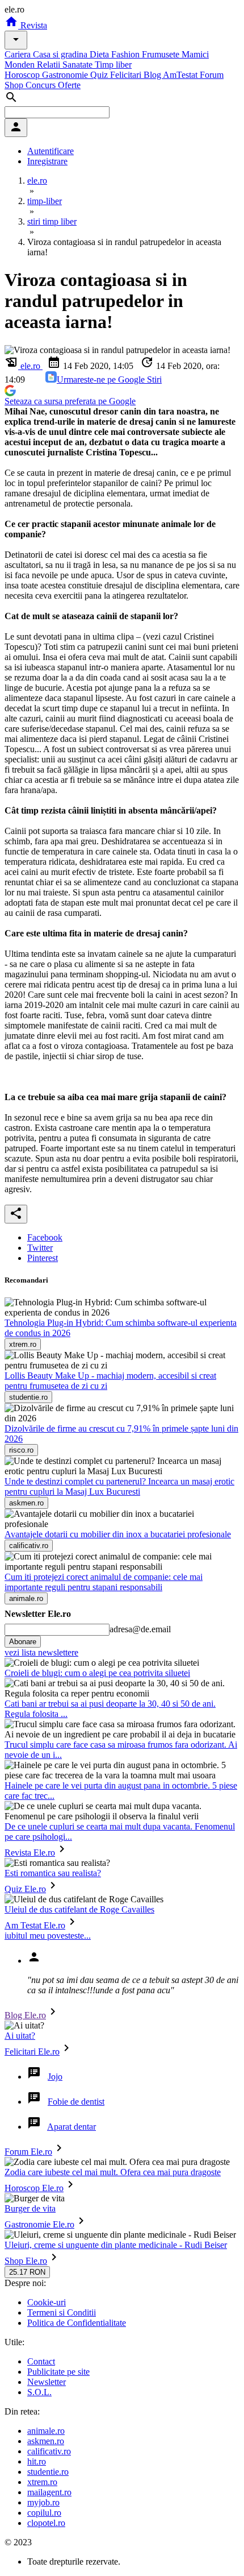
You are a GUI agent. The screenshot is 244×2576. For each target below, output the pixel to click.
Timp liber (113, 65)
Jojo (55, 2077)
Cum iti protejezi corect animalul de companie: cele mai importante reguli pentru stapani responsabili (104, 1582)
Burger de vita (30, 2208)
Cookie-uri (47, 2302)
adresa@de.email (140, 1629)
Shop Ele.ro (26, 2261)
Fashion (127, 54)
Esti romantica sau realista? (53, 1873)
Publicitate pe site (58, 2372)
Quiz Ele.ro (25, 1889)
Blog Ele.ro (25, 2015)
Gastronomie (66, 75)
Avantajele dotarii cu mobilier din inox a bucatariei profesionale (118, 1534)
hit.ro (37, 2461)
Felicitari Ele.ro (32, 2052)
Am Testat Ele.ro (35, 1925)
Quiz (100, 75)
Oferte (69, 85)
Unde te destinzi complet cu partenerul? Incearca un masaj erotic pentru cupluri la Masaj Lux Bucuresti (119, 1486)
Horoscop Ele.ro (34, 2188)
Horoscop (23, 75)
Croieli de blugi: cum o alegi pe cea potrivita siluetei (97, 1673)
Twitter (40, 1248)
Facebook (45, 1237)
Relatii (50, 65)
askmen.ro (46, 2441)
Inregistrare (47, 161)
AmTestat (181, 75)
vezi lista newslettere (41, 1652)
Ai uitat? (20, 2036)
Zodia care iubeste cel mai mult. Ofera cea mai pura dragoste (113, 2172)
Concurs (42, 85)
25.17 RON (27, 2272)
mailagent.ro (49, 2492)
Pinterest (43, 1258)
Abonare (23, 1642)
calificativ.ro (49, 2451)
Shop (15, 85)
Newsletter (47, 2382)
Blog (153, 75)
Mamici (195, 54)
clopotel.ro (46, 2523)
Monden (21, 65)
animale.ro (46, 2431)
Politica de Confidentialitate (77, 2323)
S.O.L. (39, 2392)
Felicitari (127, 75)
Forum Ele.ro (28, 2152)
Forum (212, 75)
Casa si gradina (61, 54)
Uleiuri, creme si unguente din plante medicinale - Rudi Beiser (116, 2245)
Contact (41, 2361)
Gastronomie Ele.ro (39, 2224)
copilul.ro (44, 2513)
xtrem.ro (42, 2482)
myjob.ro (43, 2502)
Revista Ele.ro (30, 1853)
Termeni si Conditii (62, 2312)
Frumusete (162, 54)
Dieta (100, 54)
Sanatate (79, 65)
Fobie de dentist (76, 2102)
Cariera (19, 54)
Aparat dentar (71, 2127)
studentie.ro (48, 2472)
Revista (33, 25)
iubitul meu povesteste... (48, 1936)
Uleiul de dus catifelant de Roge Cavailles (79, 1909)
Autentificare (51, 151)
